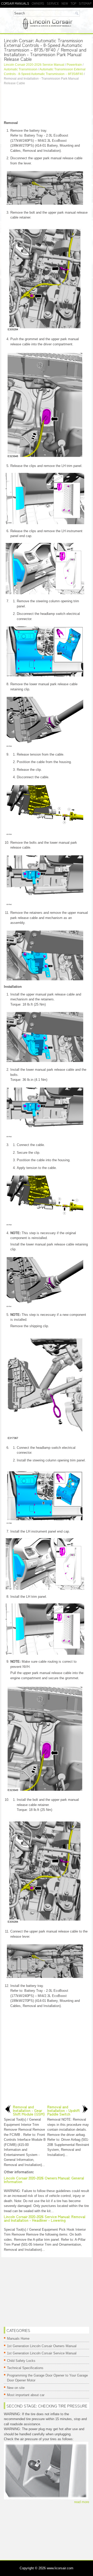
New (65, 3)
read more (82, 2502)
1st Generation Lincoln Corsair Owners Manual (42, 2346)
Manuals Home (18, 2339)
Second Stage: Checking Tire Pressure (47, 2406)
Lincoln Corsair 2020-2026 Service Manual (34, 65)
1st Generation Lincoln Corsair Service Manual (42, 2353)
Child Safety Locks (21, 2361)
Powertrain (74, 65)
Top (73, 3)
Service (53, 3)
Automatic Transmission (21, 69)
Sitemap (85, 3)
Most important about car (26, 2395)
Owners (38, 3)
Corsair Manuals (15, 3)
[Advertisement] (47, 104)
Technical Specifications (25, 2368)
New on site (16, 2388)
